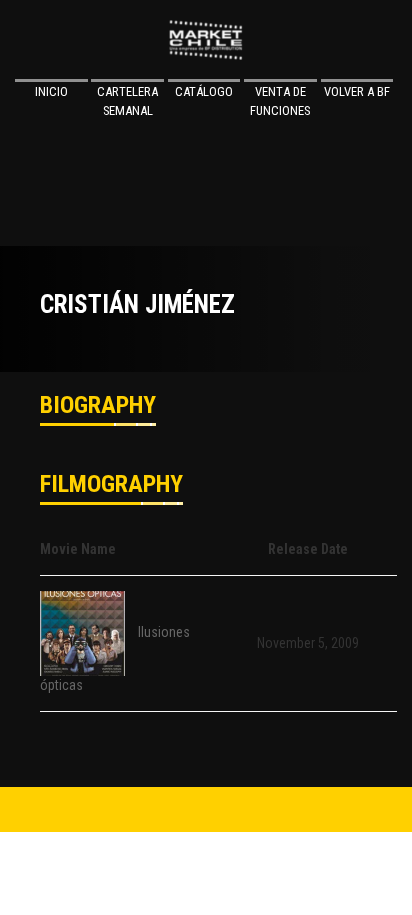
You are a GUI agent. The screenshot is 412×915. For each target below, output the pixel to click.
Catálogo (204, 91)
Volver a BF (357, 91)
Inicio (51, 91)
